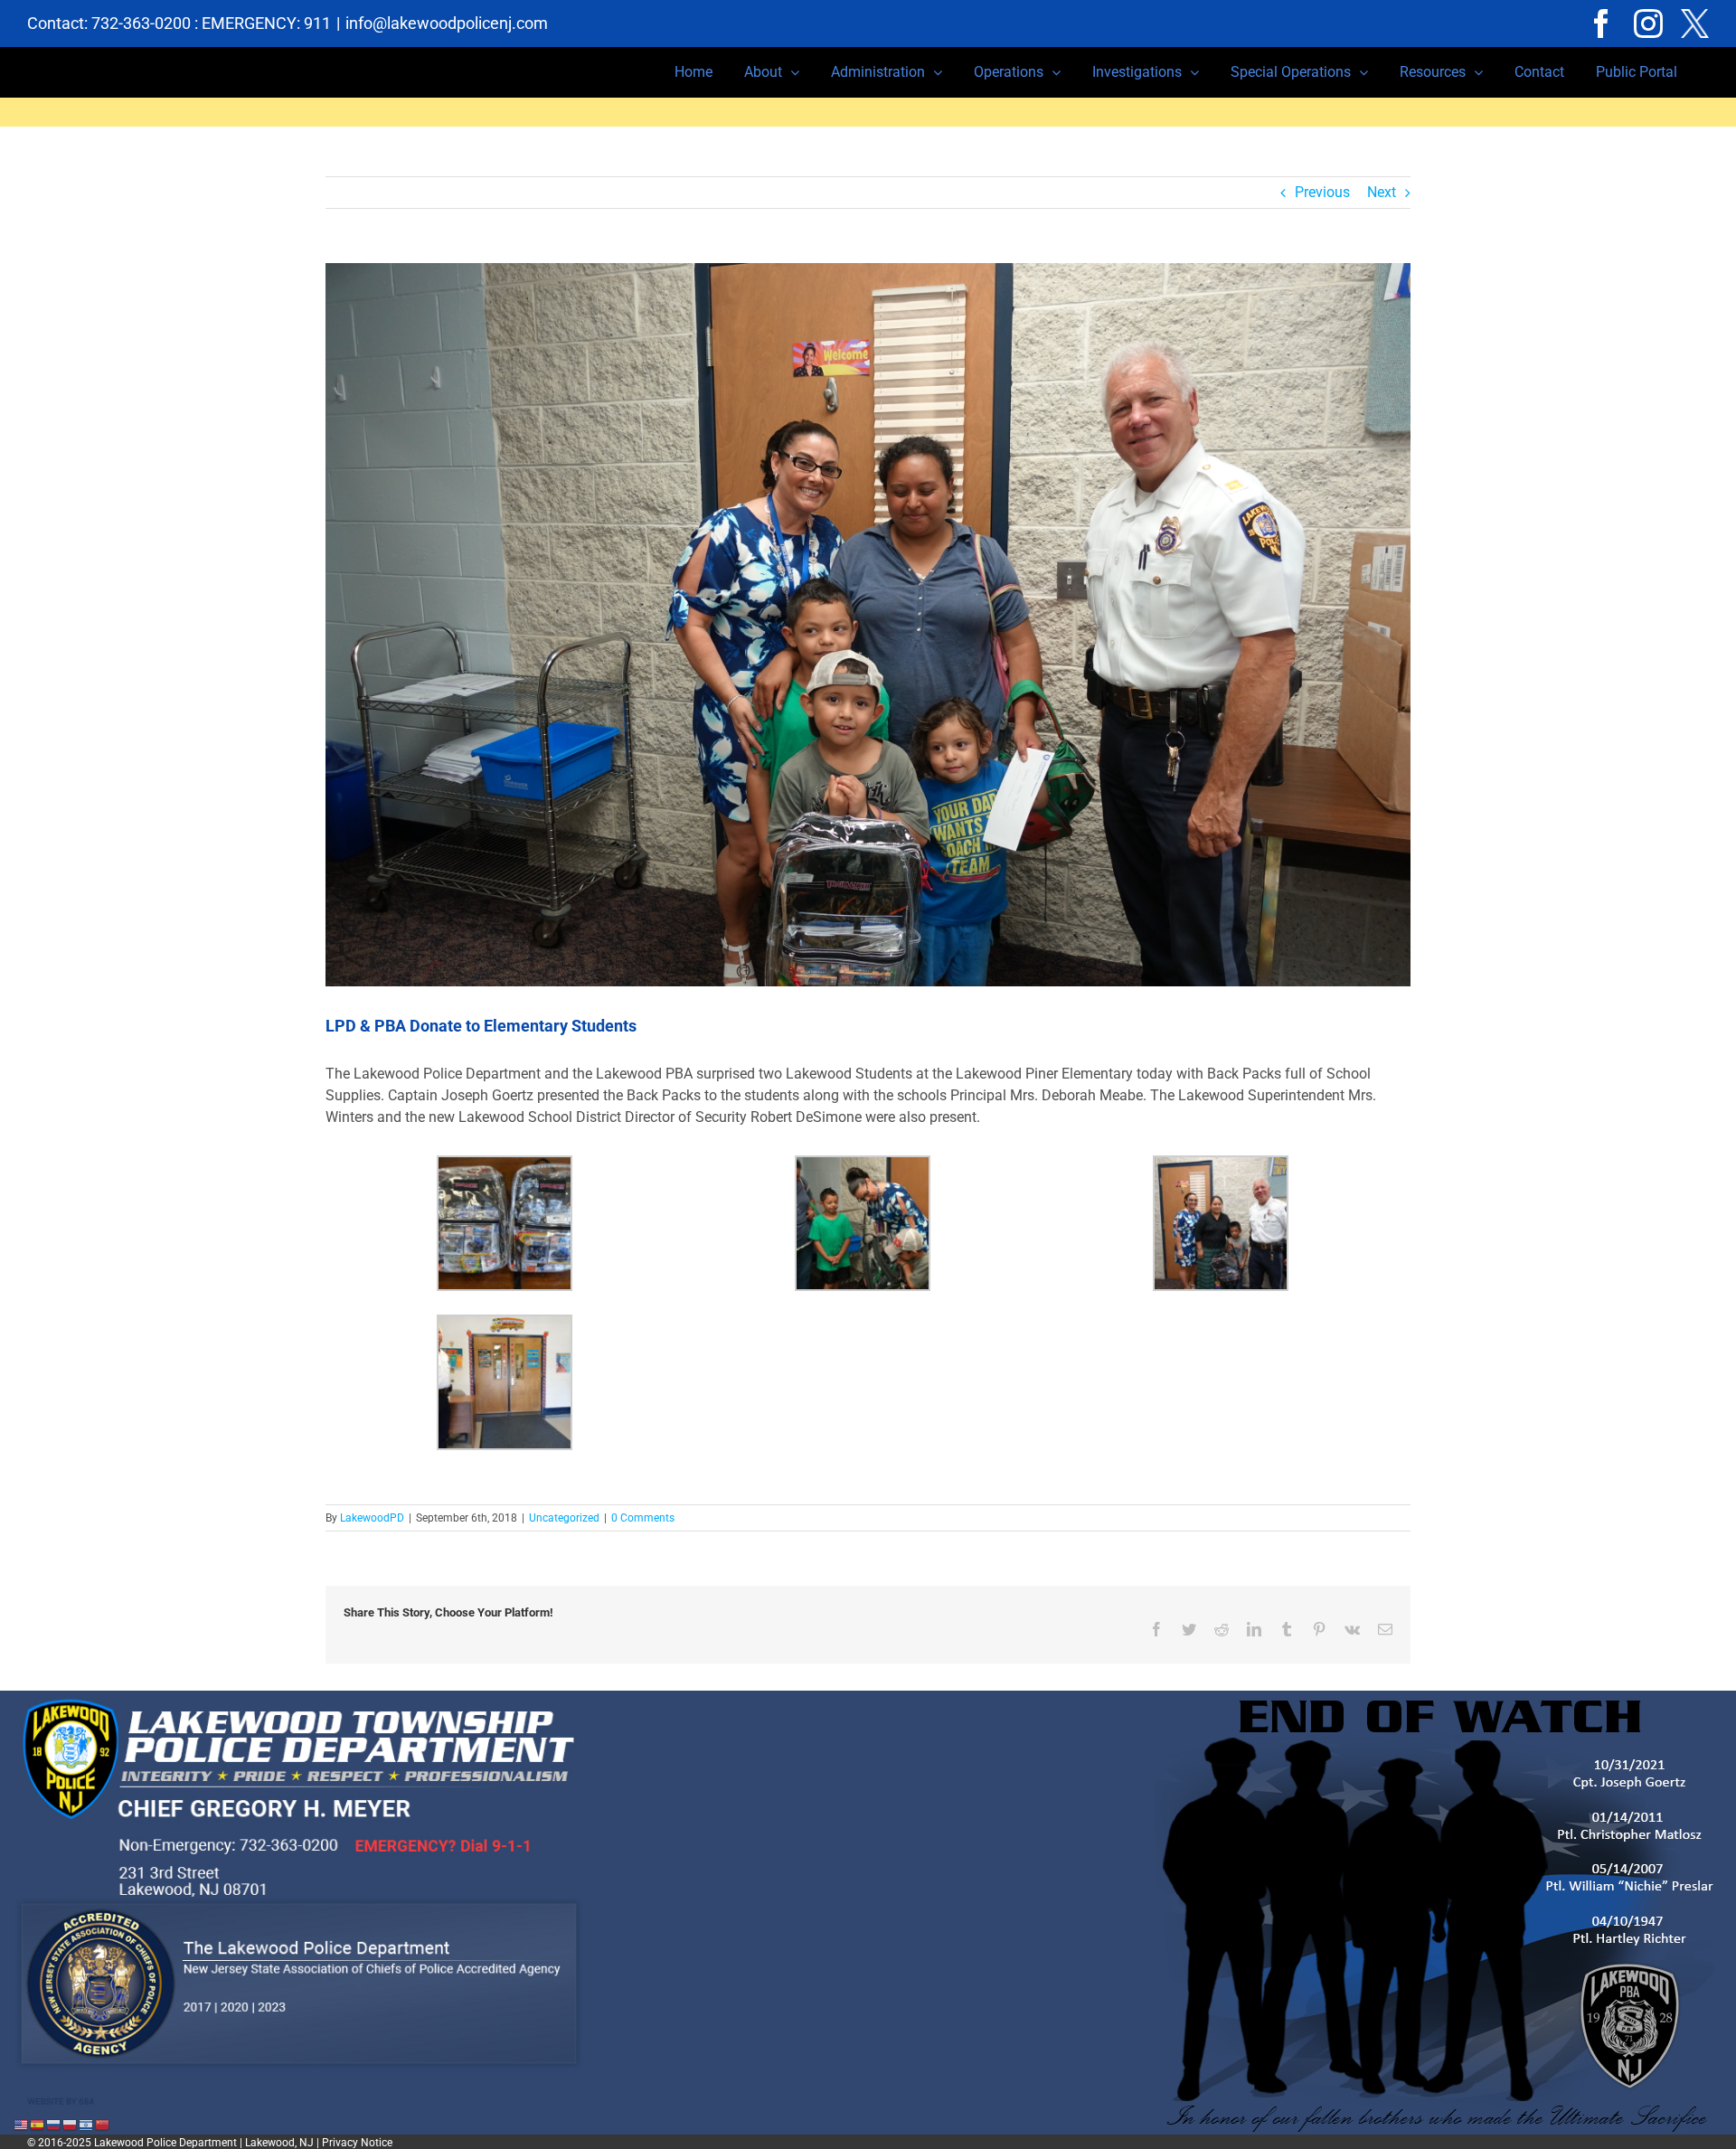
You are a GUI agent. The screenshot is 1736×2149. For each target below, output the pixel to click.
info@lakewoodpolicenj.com (447, 23)
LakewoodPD (372, 1518)
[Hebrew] (87, 2124)
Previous (1322, 192)
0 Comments (643, 1518)
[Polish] (71, 2124)
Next (1382, 192)
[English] (22, 2124)
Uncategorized (564, 1518)
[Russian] (54, 2124)
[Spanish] (38, 2124)
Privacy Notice (357, 2143)
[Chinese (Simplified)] (103, 2124)
